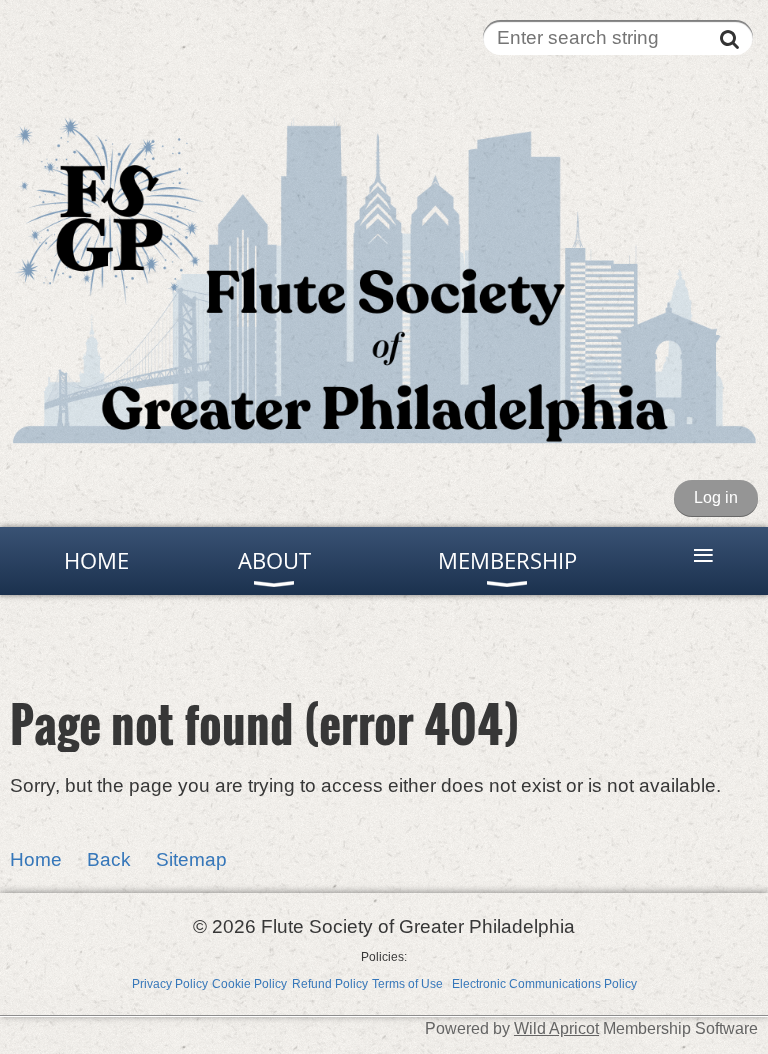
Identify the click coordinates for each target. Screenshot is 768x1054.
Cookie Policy (249, 984)
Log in (716, 497)
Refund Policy (330, 984)
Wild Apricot (556, 1028)
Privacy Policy (170, 984)
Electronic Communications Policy (544, 984)
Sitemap (191, 859)
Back (109, 859)
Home (36, 859)
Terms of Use (407, 984)
